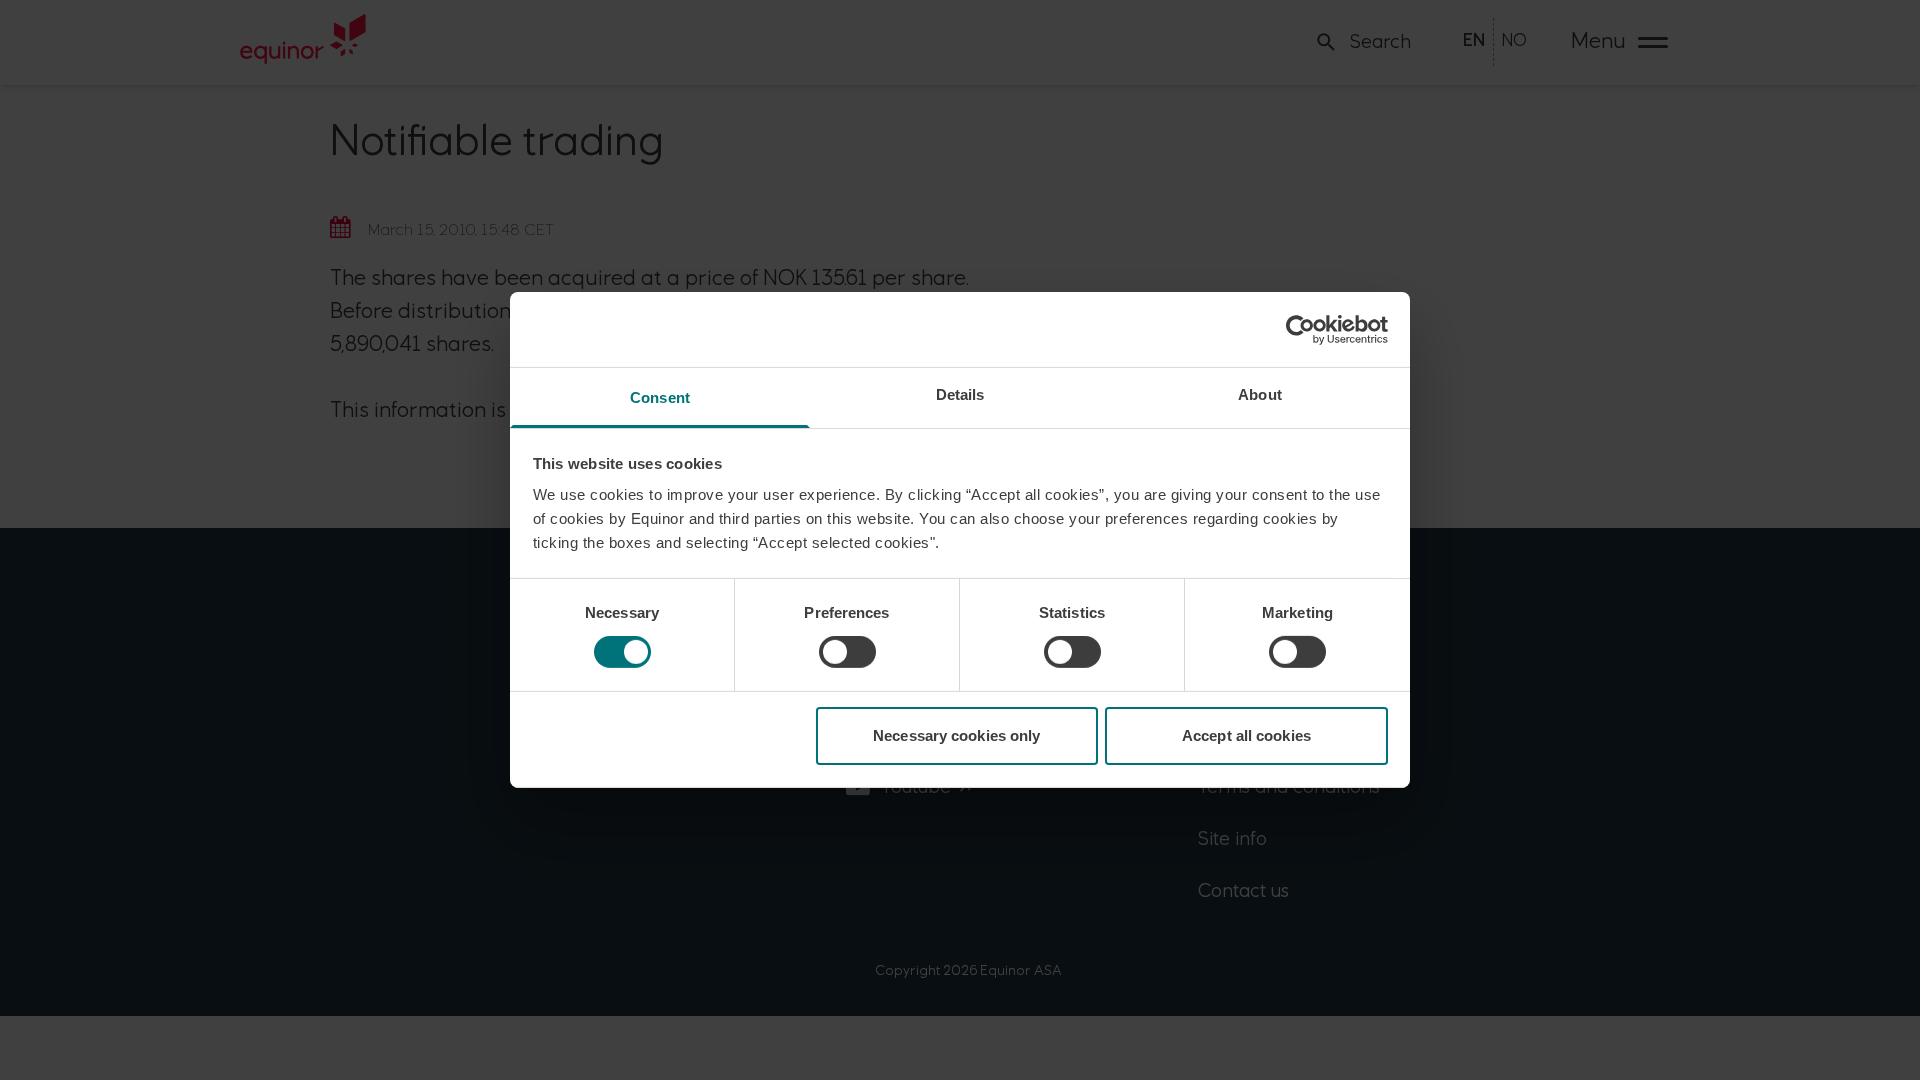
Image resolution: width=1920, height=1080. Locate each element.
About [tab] (1260, 394)
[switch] (847, 652)
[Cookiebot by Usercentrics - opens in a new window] (1300, 329)
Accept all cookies (1246, 735)
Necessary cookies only (956, 735)
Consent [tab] (660, 397)
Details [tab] (960, 394)
